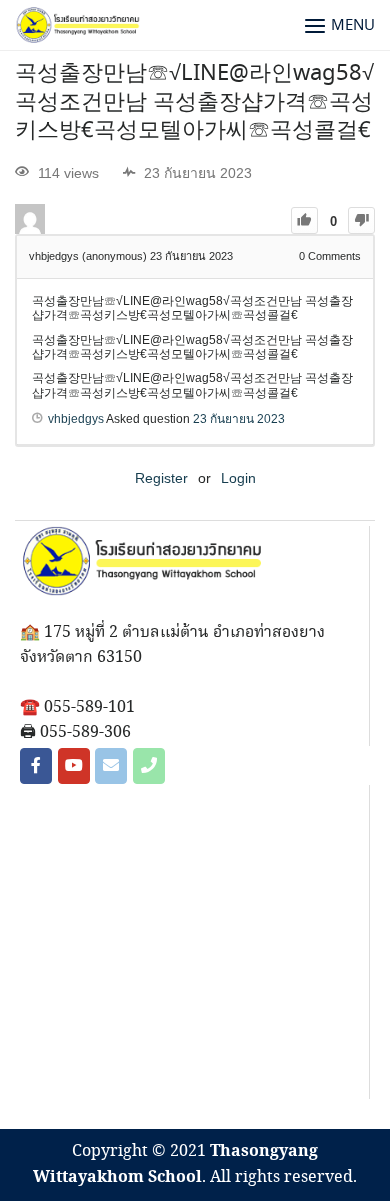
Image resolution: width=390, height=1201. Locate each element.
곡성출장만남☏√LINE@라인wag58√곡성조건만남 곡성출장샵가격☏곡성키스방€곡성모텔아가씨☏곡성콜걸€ (194, 102)
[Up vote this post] (304, 220)
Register (161, 478)
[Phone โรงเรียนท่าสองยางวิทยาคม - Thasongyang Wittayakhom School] (149, 766)
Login (238, 478)
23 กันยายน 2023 (239, 419)
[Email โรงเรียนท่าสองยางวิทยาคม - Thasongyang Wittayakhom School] (111, 766)
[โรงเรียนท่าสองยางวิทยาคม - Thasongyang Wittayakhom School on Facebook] (36, 766)
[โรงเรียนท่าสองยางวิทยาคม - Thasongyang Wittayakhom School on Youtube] (74, 766)
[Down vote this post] (361, 220)
